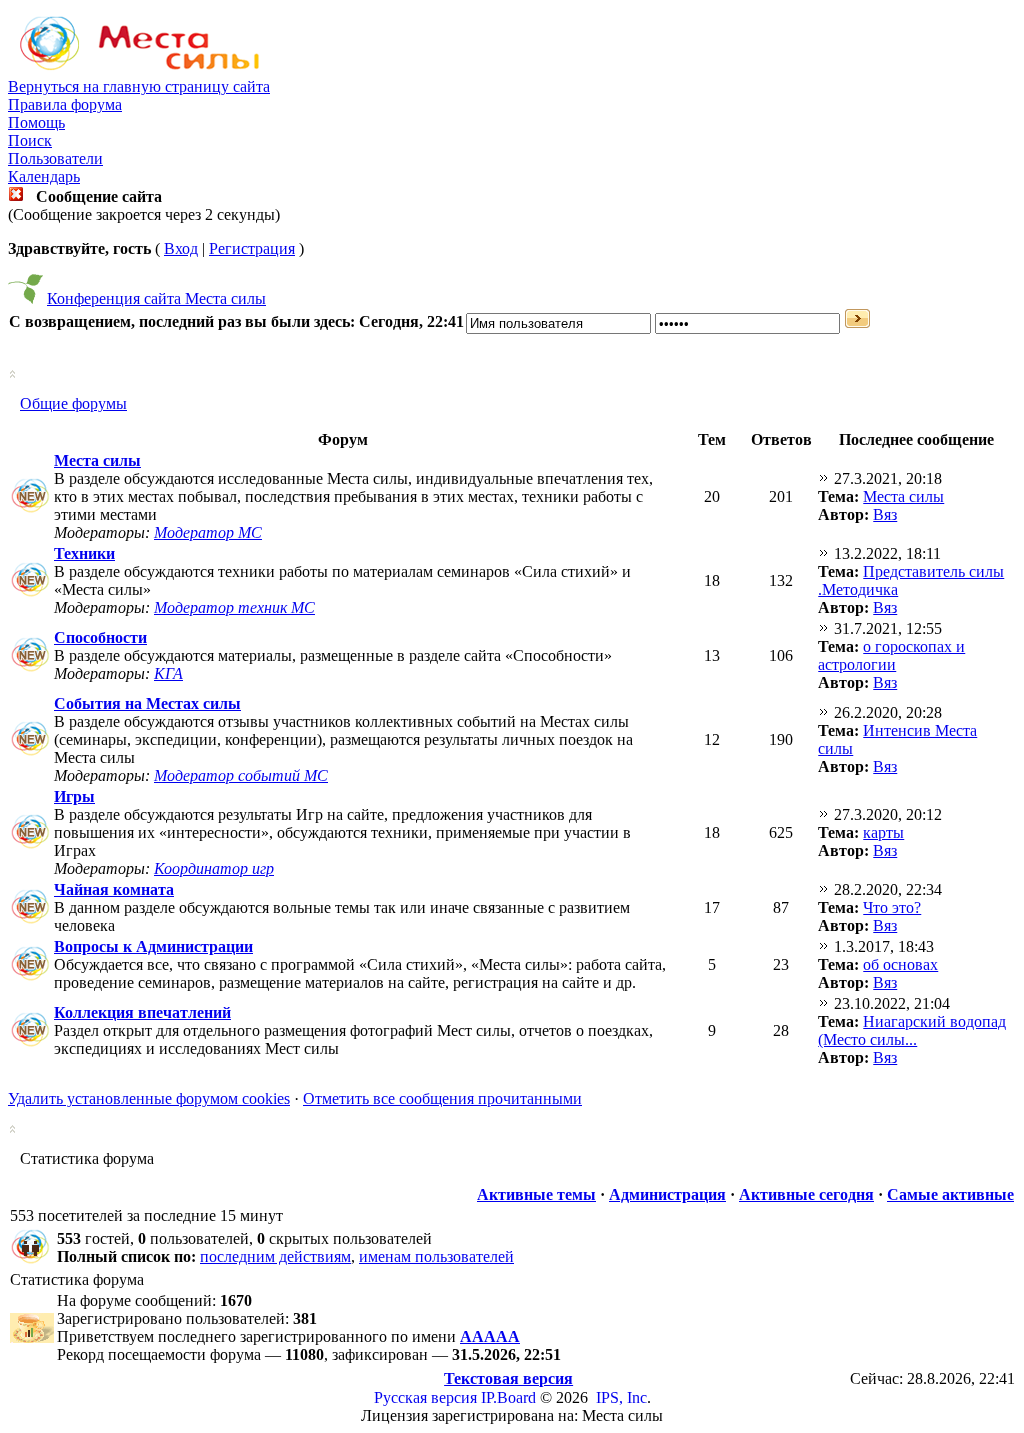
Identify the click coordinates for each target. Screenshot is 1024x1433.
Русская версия (425, 1397)
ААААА (490, 1336)
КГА (168, 673)
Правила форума (65, 104)
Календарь (44, 176)
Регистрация (252, 248)
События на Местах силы (147, 703)
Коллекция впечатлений (142, 1012)
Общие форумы (73, 403)
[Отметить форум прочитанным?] (30, 511)
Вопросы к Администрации (153, 946)
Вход (181, 248)
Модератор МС (208, 532)
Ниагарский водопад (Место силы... (912, 1030)
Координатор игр (214, 868)
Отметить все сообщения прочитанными (442, 1098)
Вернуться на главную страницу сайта (139, 86)
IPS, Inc (621, 1397)
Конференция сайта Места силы (156, 298)
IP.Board (508, 1397)
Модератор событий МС (241, 775)
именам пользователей (436, 1256)
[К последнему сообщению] (824, 478)
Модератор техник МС (234, 607)
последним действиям (275, 1256)
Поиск (30, 140)
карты (883, 832)
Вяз (885, 514)
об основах (900, 964)
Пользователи (55, 158)
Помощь (36, 122)
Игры (74, 796)
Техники (84, 553)
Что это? (892, 907)
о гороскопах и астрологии (891, 655)
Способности (100, 637)
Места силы (97, 460)
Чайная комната (114, 889)
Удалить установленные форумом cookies (149, 1098)
